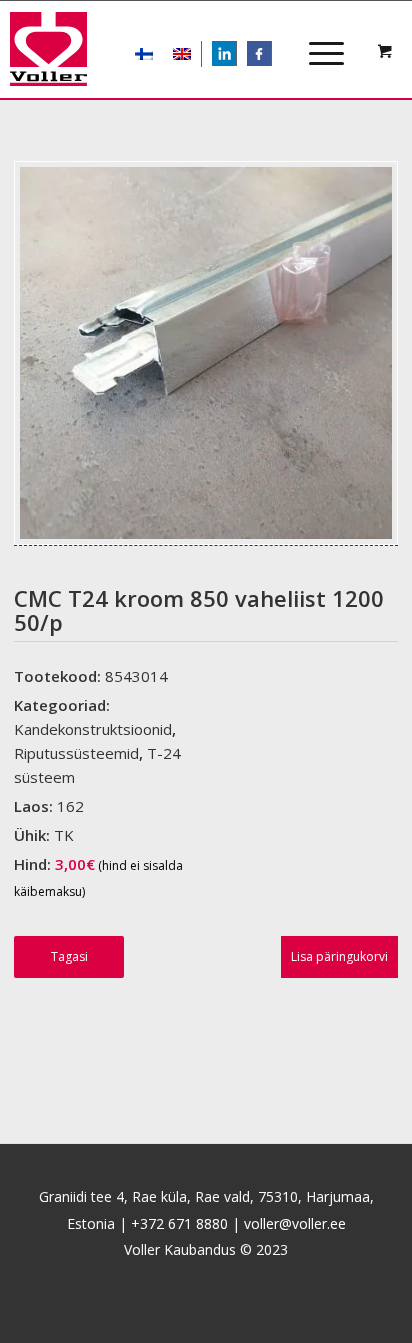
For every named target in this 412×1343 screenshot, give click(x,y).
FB (269, 55)
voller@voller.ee (295, 1223)
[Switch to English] (182, 54)
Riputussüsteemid (76, 753)
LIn (236, 55)
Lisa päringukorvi (339, 956)
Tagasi (69, 956)
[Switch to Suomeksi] (144, 54)
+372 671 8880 (179, 1223)
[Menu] (316, 36)
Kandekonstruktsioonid (93, 729)
